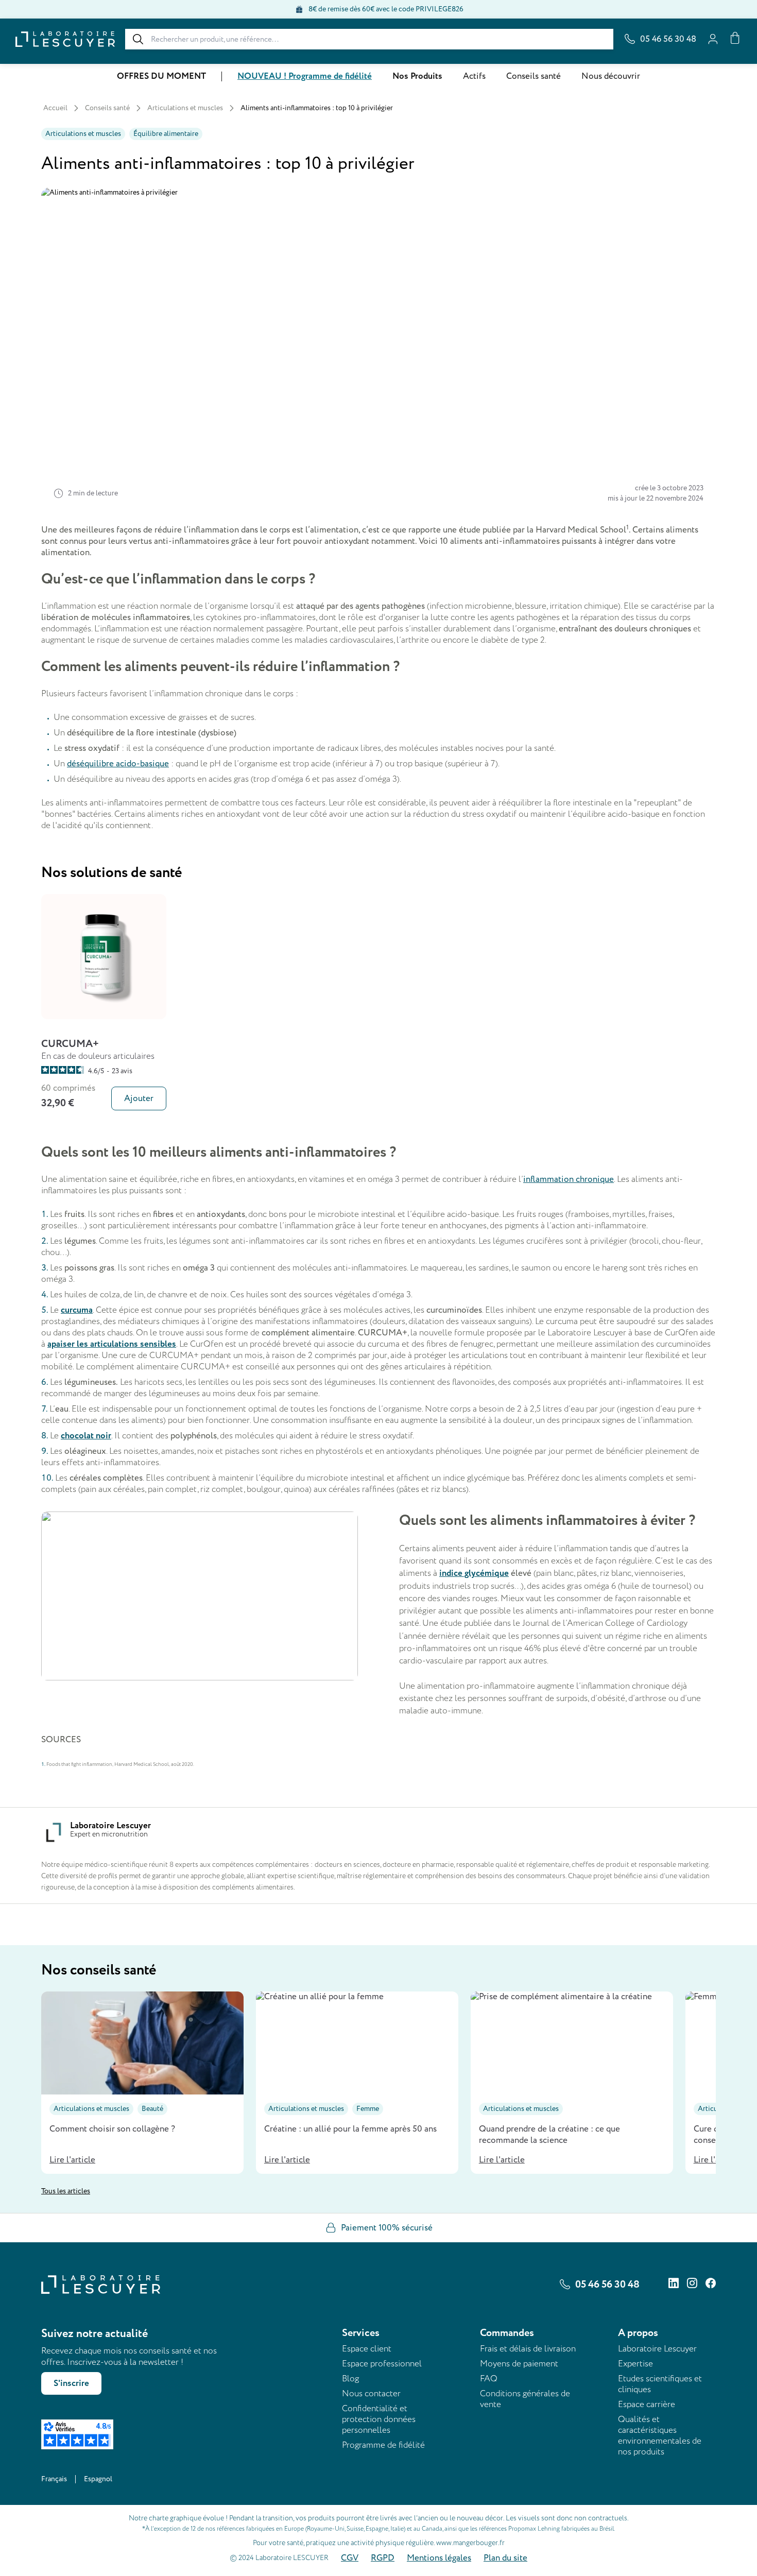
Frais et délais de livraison (528, 2349)
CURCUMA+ (70, 1044)
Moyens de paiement (519, 2364)
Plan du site (505, 2558)
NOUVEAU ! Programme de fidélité (305, 76)
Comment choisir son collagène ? (112, 2129)
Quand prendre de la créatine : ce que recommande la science (549, 2135)
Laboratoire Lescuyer (657, 2349)
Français (54, 2479)
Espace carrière (647, 2404)
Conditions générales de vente (525, 2399)
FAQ (489, 2378)
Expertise (635, 2364)
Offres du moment (161, 76)
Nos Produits (417, 76)
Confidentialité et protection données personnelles (379, 2419)
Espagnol (98, 2479)
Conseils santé (534, 76)
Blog (350, 2378)
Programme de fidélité (383, 2445)
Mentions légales (439, 2558)
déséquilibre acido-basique (118, 764)
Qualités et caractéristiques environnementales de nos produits (660, 2435)
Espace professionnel (382, 2364)
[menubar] (378, 76)
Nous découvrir (611, 76)
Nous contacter (371, 2393)
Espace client (367, 2349)
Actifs (474, 76)
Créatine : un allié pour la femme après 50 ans (350, 2129)
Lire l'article (72, 2160)
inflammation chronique (569, 1179)
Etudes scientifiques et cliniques (660, 2384)
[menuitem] (161, 76)
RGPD (383, 2558)
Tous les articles (66, 2191)
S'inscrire (71, 2383)
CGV (350, 2558)
